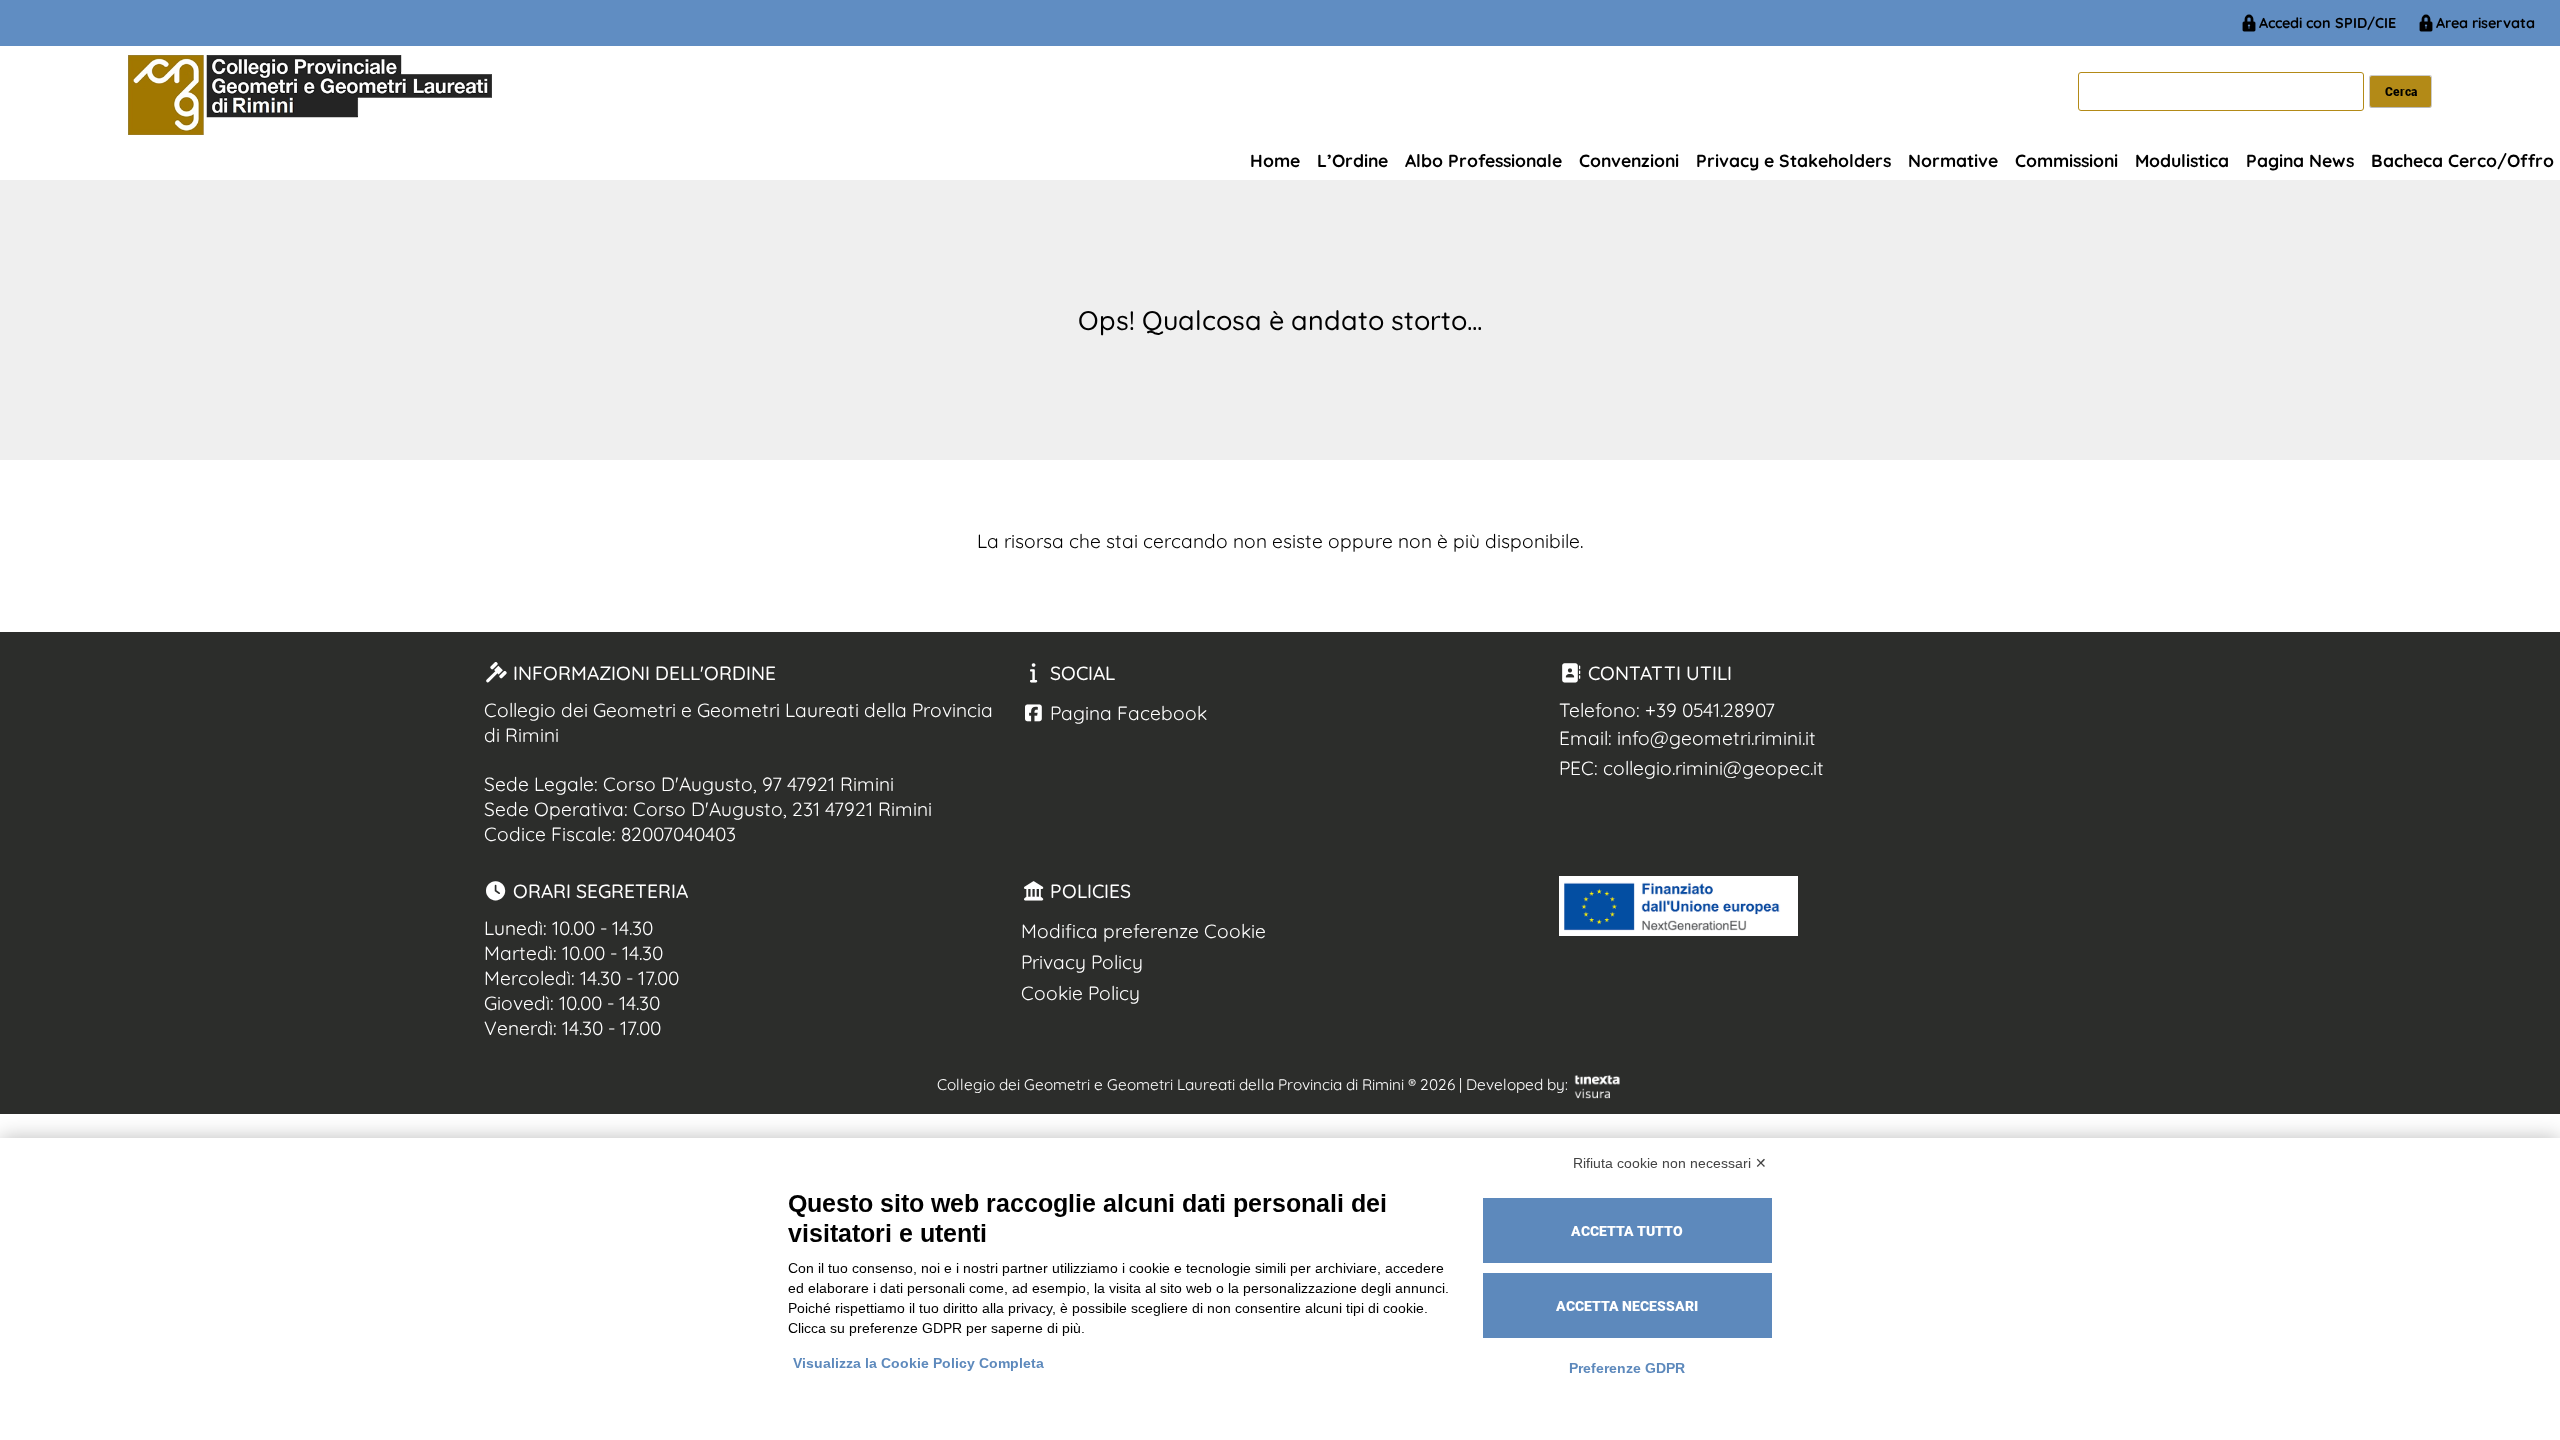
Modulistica (2182, 160)
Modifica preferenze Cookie (1143, 931)
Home (1275, 160)
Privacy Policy (1082, 962)
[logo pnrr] (1678, 929)
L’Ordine (1352, 160)
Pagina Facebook (1126, 713)
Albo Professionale (1483, 160)
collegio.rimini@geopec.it (1713, 768)
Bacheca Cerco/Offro (2462, 160)
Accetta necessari (1627, 1306)
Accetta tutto (1627, 1231)
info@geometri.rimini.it (1716, 738)
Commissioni (2066, 160)
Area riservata (2485, 23)
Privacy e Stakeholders (1793, 160)
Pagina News (2300, 160)
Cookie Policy (1080, 993)
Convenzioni (1629, 160)
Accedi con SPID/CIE (2327, 23)
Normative (1953, 160)
